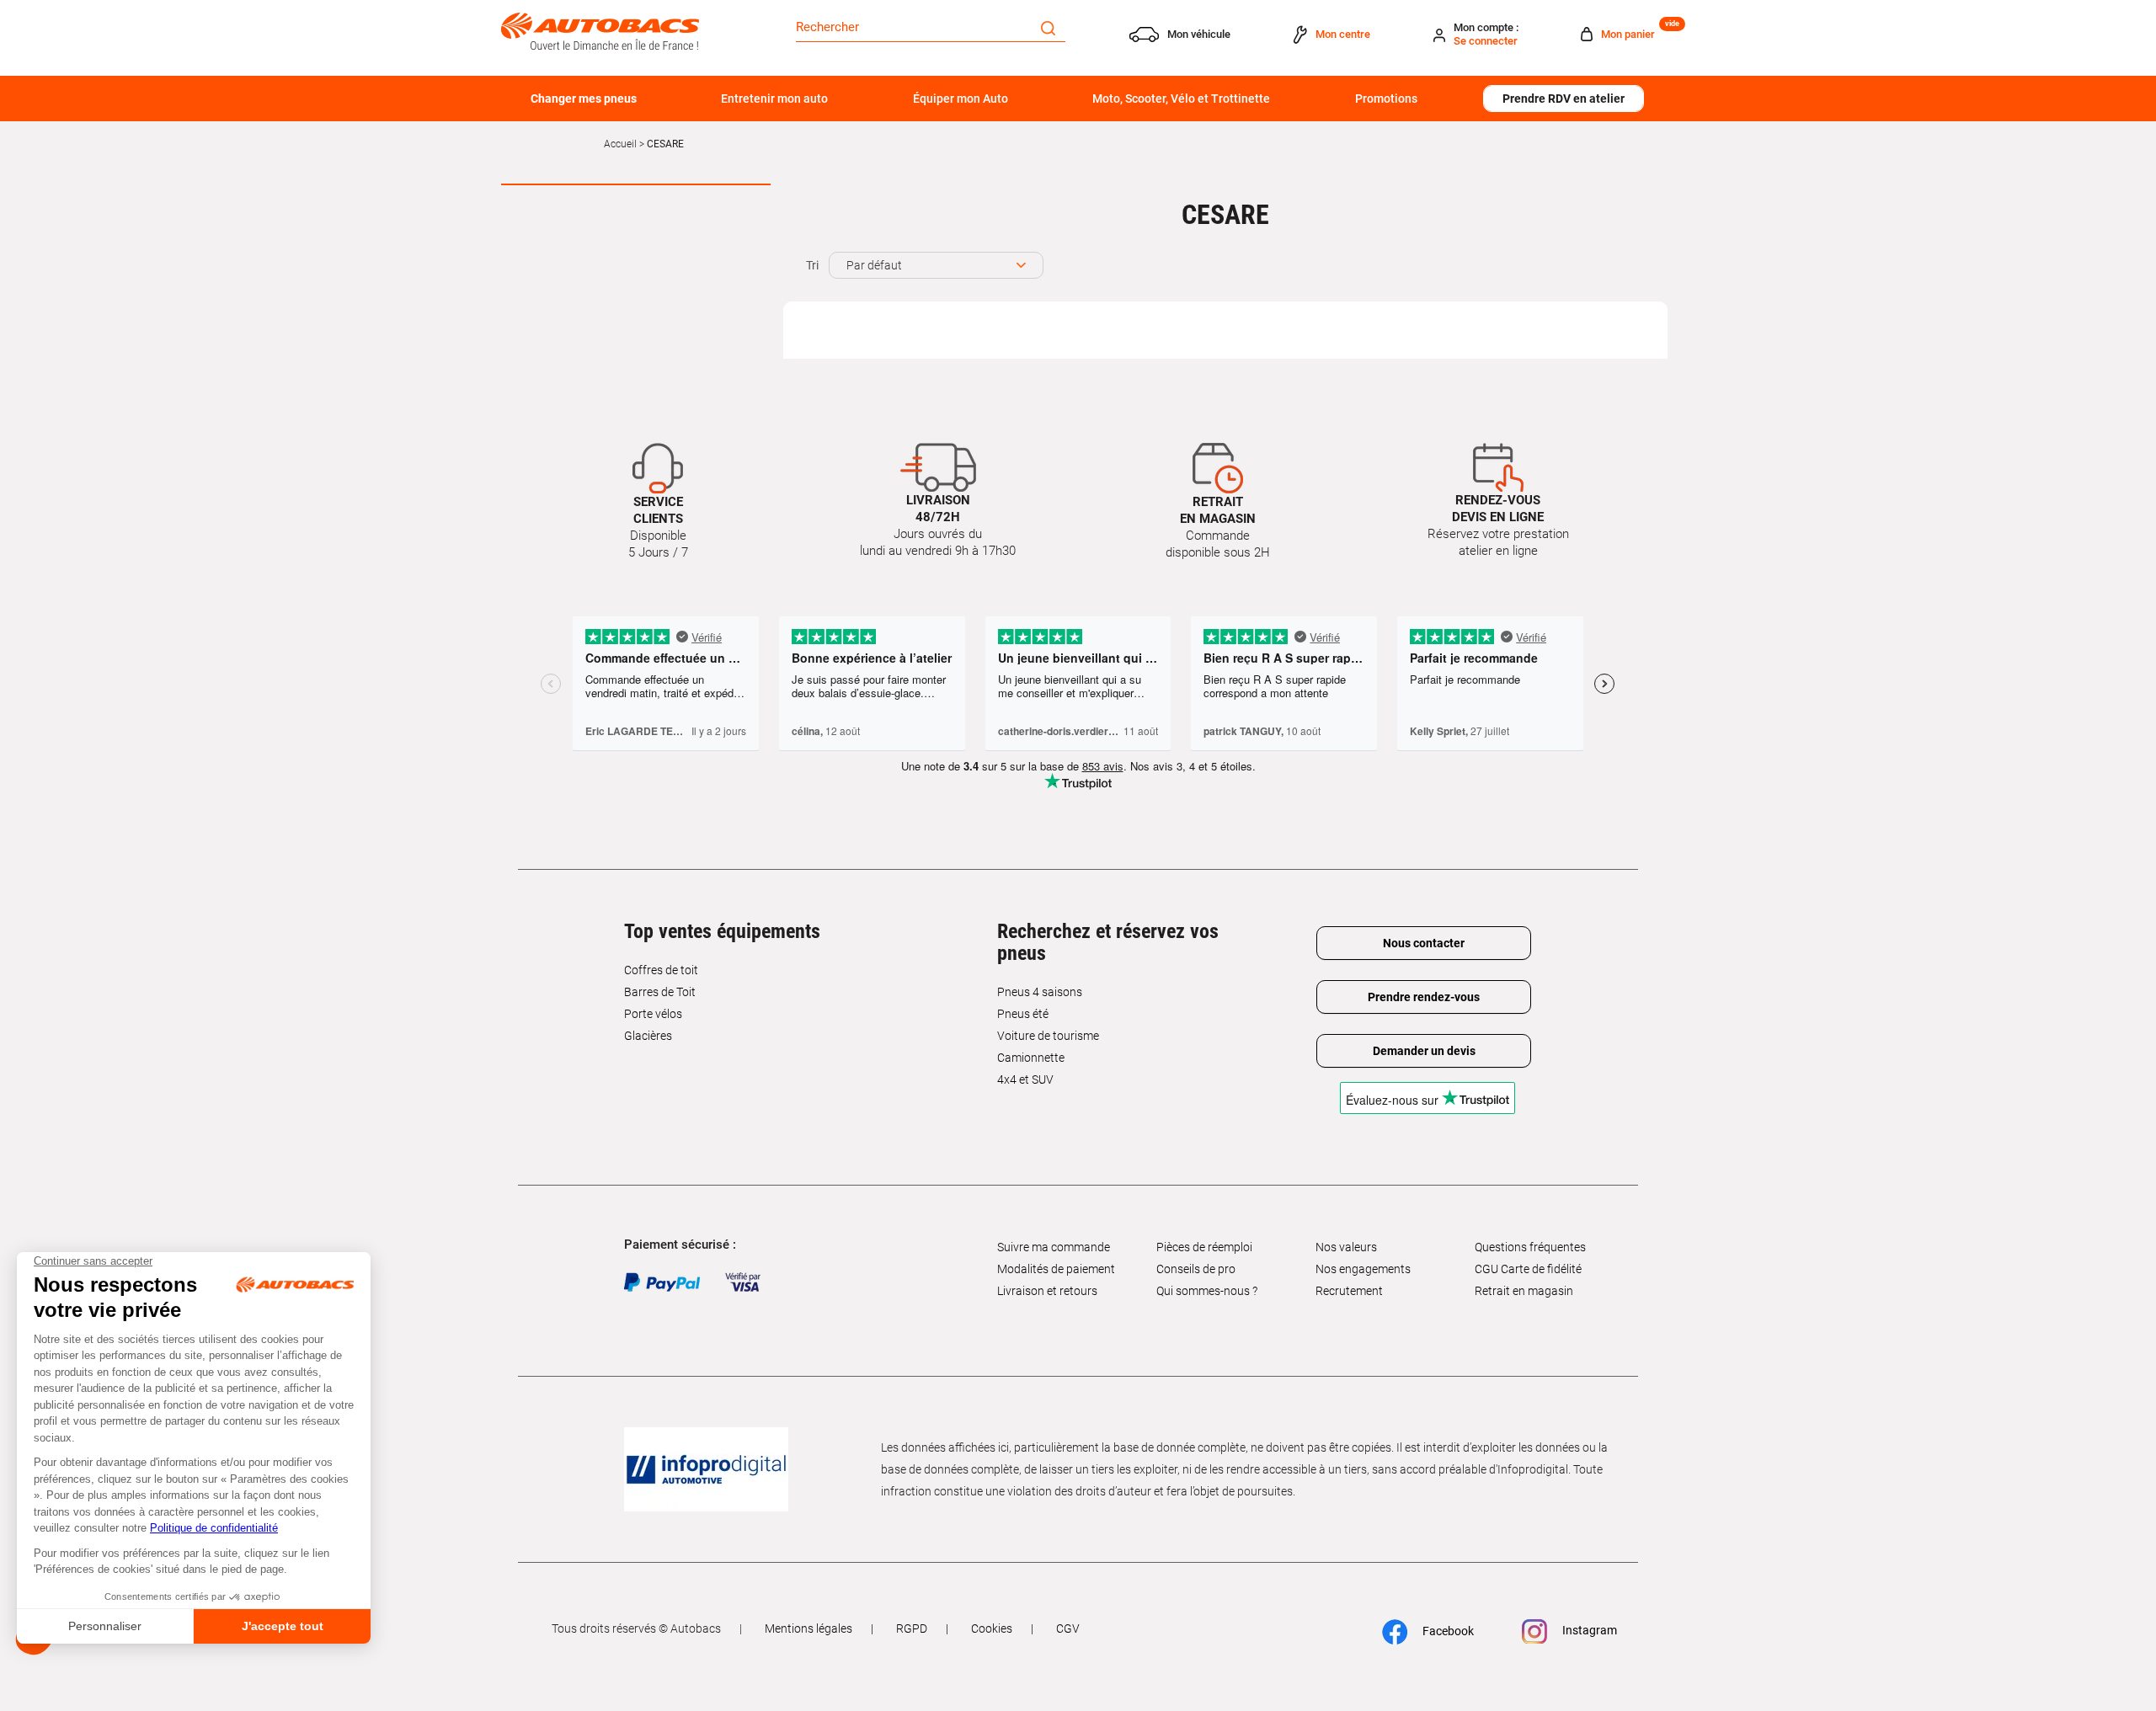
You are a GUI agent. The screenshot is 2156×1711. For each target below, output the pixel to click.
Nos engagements (1363, 1269)
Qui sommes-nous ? (1207, 1291)
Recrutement (1349, 1291)
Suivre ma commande (1054, 1247)
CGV (1068, 1628)
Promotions (1386, 99)
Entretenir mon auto (774, 99)
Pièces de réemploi (1204, 1247)
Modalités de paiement (1056, 1269)
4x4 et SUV (1025, 1079)
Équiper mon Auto (961, 99)
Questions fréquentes (1530, 1247)
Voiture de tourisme (1048, 1036)
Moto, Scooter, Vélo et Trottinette (1181, 99)
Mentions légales (808, 1628)
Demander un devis (1424, 1051)
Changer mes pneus (584, 99)
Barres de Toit (660, 992)
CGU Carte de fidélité (1528, 1269)
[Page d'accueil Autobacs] (600, 30)
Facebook (1447, 1631)
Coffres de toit (661, 970)
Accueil (620, 144)
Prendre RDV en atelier (1564, 99)
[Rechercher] (1048, 27)
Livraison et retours (1047, 1291)
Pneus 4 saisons (1040, 992)
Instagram (1588, 1630)
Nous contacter (1424, 943)
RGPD (912, 1628)
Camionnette (1031, 1058)
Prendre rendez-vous (1424, 997)
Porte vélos (653, 1014)
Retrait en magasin (1524, 1291)
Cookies (992, 1628)
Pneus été (1023, 1014)
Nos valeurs (1346, 1247)
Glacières (648, 1036)
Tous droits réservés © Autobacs (636, 1628)
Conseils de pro (1196, 1269)
